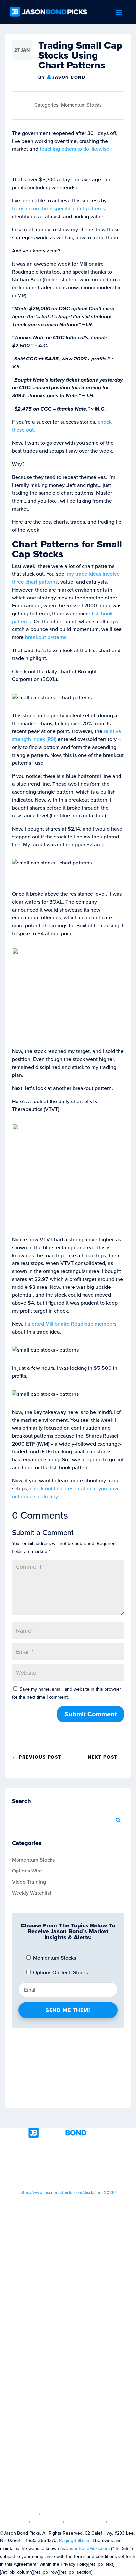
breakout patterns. (46, 637)
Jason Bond (69, 77)
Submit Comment (91, 1714)
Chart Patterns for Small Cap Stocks (67, 549)
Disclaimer (47, 2522)
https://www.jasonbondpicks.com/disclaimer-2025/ (68, 2193)
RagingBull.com (75, 2541)
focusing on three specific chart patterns (58, 209)
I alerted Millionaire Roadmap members (70, 1324)
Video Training (29, 1882)
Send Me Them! (68, 2010)
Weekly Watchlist (32, 1893)
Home (29, 2514)
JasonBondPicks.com (88, 2549)
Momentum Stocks (81, 105)
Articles (77, 2514)
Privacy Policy (85, 2522)
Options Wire (27, 1871)
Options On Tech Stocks (60, 1972)
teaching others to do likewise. (75, 149)
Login (51, 2514)
